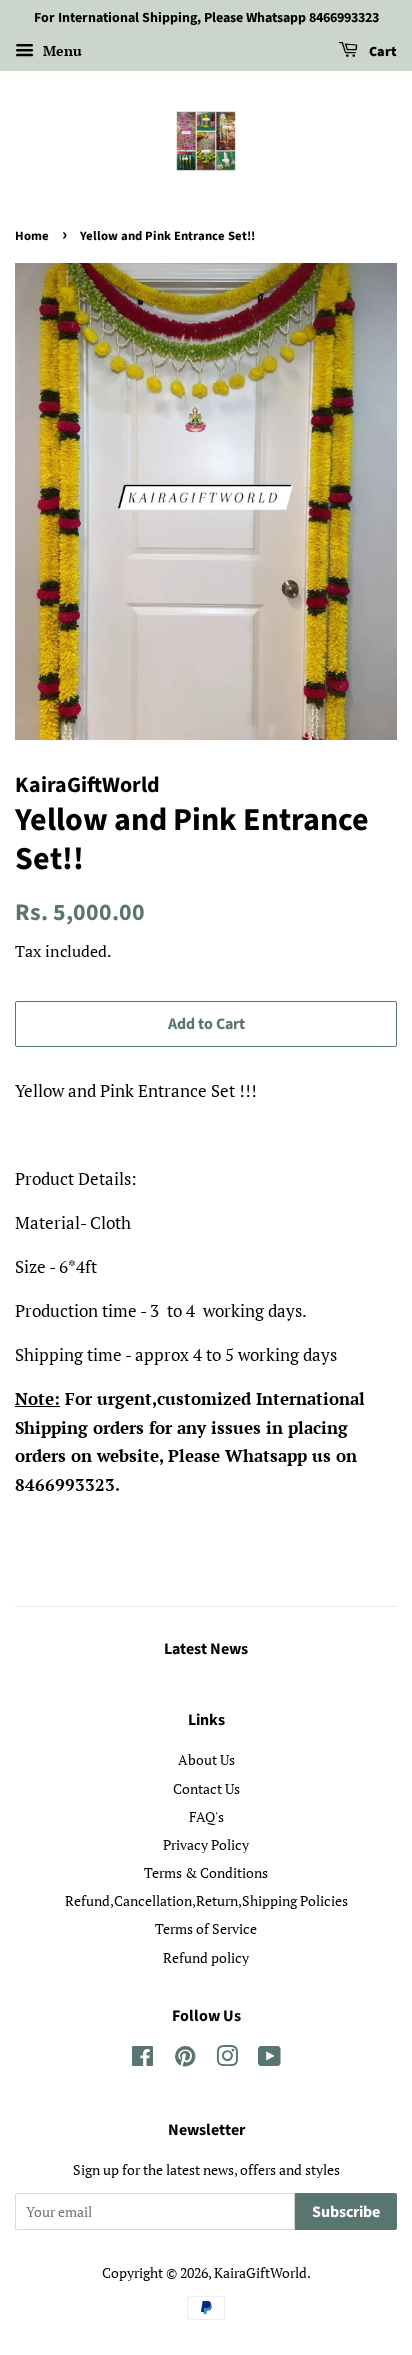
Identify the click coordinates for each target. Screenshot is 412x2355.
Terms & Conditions (206, 1872)
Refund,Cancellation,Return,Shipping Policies (206, 1900)
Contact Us (206, 1788)
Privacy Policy (206, 1844)
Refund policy (206, 1957)
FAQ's (206, 1816)
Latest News (206, 1649)
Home (32, 236)
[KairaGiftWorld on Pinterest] (185, 2059)
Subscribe (346, 2212)
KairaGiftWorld (260, 2272)
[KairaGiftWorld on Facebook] (142, 2059)
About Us (206, 1759)
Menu (60, 50)
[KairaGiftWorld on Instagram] (227, 2059)
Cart (381, 52)
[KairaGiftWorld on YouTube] (269, 2059)
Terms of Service (206, 1928)
